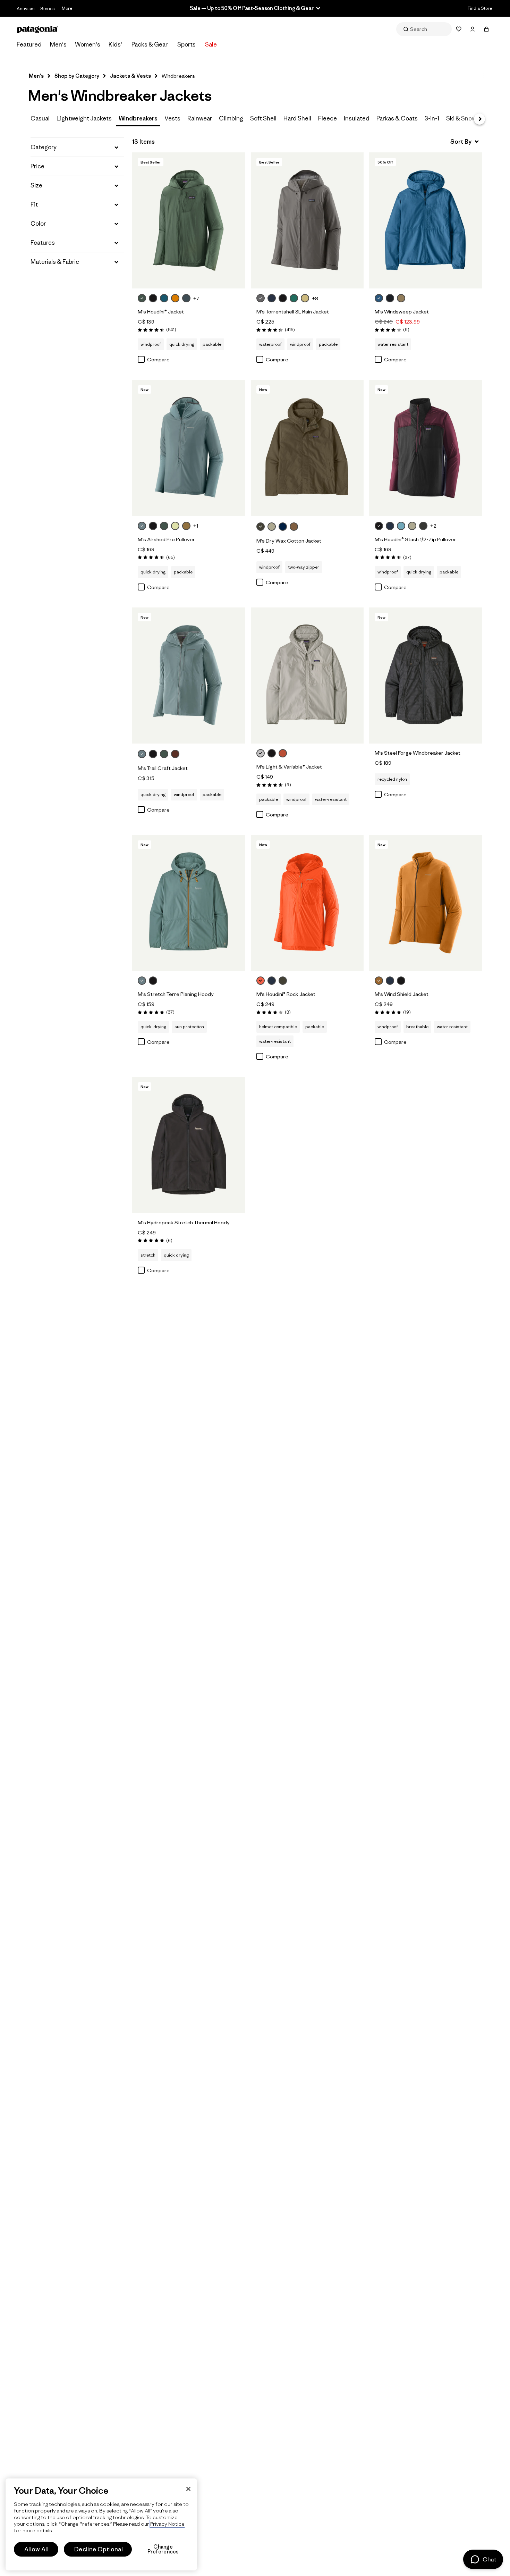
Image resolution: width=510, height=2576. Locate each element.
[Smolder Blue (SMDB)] (272, 298)
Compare (158, 359)
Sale (211, 44)
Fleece (328, 118)
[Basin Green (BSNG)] (261, 527)
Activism (26, 9)
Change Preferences (163, 2549)
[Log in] (473, 29)
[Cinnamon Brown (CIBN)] (379, 981)
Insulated (357, 118)
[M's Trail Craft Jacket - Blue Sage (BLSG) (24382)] (189, 676)
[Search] (424, 29)
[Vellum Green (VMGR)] (175, 526)
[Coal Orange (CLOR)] (283, 753)
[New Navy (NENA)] (283, 527)
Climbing (231, 118)
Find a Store (480, 8)
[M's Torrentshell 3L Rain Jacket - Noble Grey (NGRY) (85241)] (307, 220)
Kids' (115, 44)
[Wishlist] (459, 29)
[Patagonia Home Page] (37, 29)
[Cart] (486, 29)
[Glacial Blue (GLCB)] (164, 298)
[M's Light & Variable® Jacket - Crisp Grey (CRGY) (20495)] (307, 676)
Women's (88, 44)
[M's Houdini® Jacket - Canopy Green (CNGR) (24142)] (189, 220)
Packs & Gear (150, 44)
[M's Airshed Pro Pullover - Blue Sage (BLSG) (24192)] (189, 448)
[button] (77, 147)
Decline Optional (99, 2549)
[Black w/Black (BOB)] (153, 298)
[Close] (188, 2489)
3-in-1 (432, 118)
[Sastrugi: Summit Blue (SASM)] (186, 298)
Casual (40, 118)
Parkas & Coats (397, 118)
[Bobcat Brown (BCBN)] (186, 526)
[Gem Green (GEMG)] (294, 298)
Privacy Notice (167, 2524)
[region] (101, 2524)
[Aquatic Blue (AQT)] (379, 298)
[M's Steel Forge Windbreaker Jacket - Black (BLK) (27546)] (426, 676)
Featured (29, 44)
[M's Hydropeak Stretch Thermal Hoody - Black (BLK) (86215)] (189, 1145)
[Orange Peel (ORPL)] (261, 981)
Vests (172, 118)
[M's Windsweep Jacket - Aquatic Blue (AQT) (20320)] (426, 220)
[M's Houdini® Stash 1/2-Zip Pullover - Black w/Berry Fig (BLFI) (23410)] (426, 448)
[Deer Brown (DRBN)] (294, 527)
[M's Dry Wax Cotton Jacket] (302, 527)
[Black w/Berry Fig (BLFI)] (379, 526)
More (67, 8)
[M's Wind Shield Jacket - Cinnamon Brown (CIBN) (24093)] (426, 903)
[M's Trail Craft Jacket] (184, 755)
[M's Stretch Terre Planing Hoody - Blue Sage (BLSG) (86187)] (189, 903)
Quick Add (189, 276)
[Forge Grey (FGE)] (423, 526)
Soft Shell (263, 118)
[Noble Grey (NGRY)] (261, 298)
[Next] (479, 119)
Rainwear (200, 118)
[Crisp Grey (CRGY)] (261, 753)
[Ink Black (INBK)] (390, 298)
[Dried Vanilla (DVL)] (175, 754)
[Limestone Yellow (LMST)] (305, 298)
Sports (186, 44)
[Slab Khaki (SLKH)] (401, 298)
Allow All (36, 2549)
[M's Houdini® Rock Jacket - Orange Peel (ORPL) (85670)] (307, 903)
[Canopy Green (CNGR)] (142, 298)
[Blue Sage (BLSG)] (142, 526)
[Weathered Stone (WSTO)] (272, 527)
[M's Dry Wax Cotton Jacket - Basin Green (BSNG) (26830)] (307, 448)
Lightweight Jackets (84, 118)
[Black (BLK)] (283, 298)
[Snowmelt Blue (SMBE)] (401, 526)
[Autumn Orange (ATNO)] (175, 298)
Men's (58, 44)
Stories (48, 9)
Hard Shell (297, 118)
